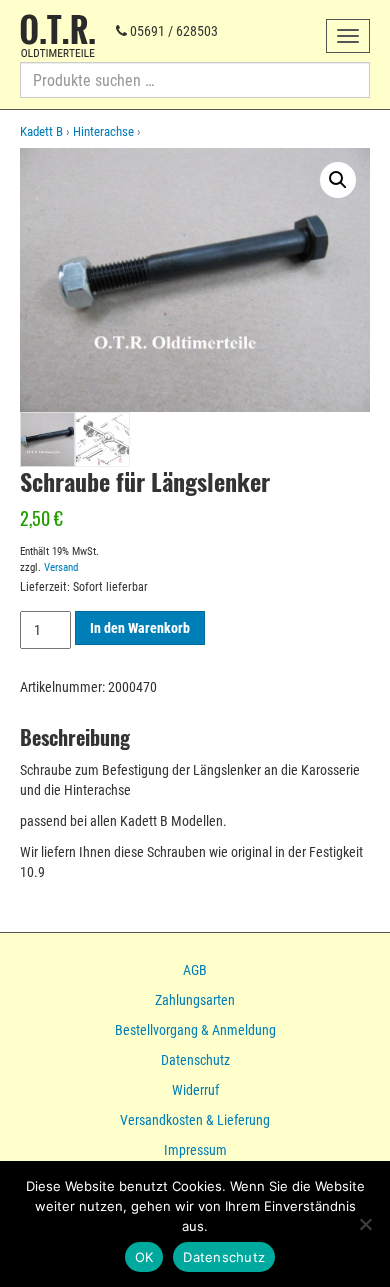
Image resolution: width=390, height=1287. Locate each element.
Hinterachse (103, 131)
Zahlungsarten (195, 1000)
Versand (61, 567)
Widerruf (195, 1090)
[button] (338, 180)
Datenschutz (195, 1060)
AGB (195, 970)
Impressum (195, 1150)
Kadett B (41, 131)
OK (144, 1257)
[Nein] (365, 1224)
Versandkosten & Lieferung (195, 1120)
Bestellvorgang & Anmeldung (195, 1030)
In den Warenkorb (140, 628)
